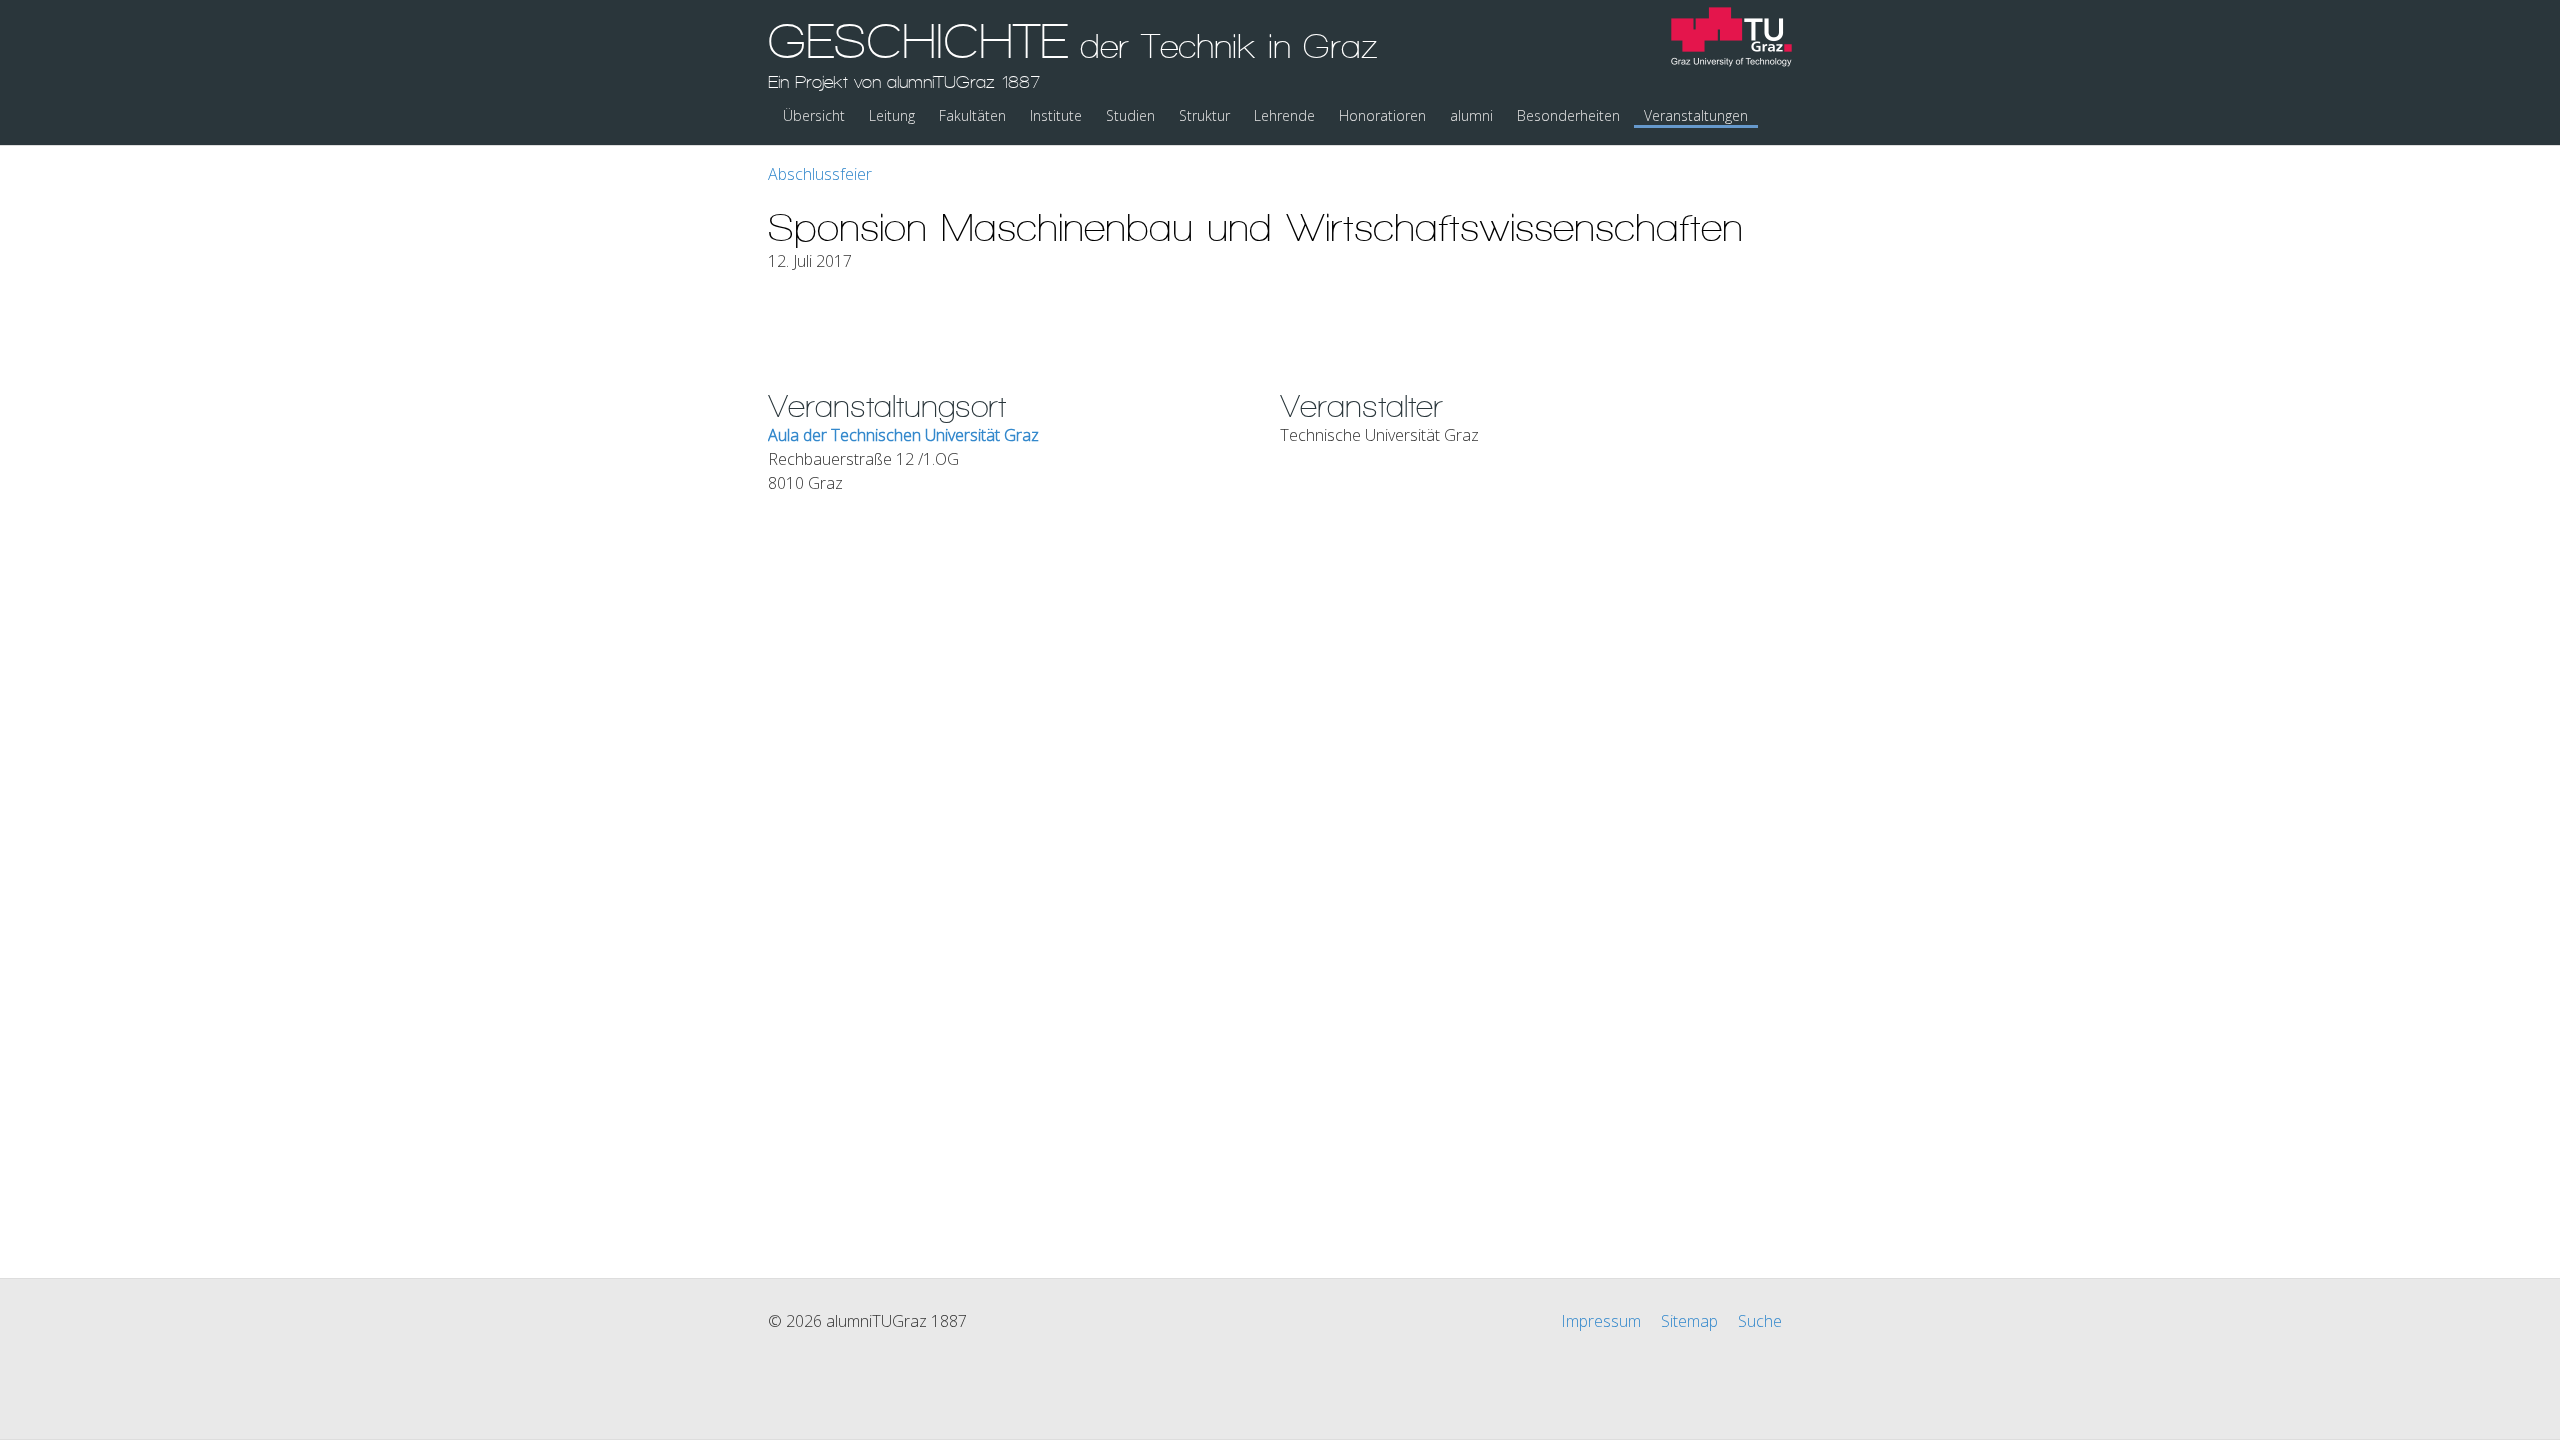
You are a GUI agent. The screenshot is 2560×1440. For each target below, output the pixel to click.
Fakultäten (972, 115)
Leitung (892, 115)
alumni (1471, 115)
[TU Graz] (1731, 39)
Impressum (1601, 1321)
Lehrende (1284, 115)
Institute (1056, 115)
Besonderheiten (1568, 115)
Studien (1130, 115)
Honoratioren (1382, 115)
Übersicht (814, 115)
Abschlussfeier (820, 174)
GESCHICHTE (1073, 53)
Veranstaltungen (1696, 115)
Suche (1760, 1321)
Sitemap (1689, 1321)
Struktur (1204, 115)
